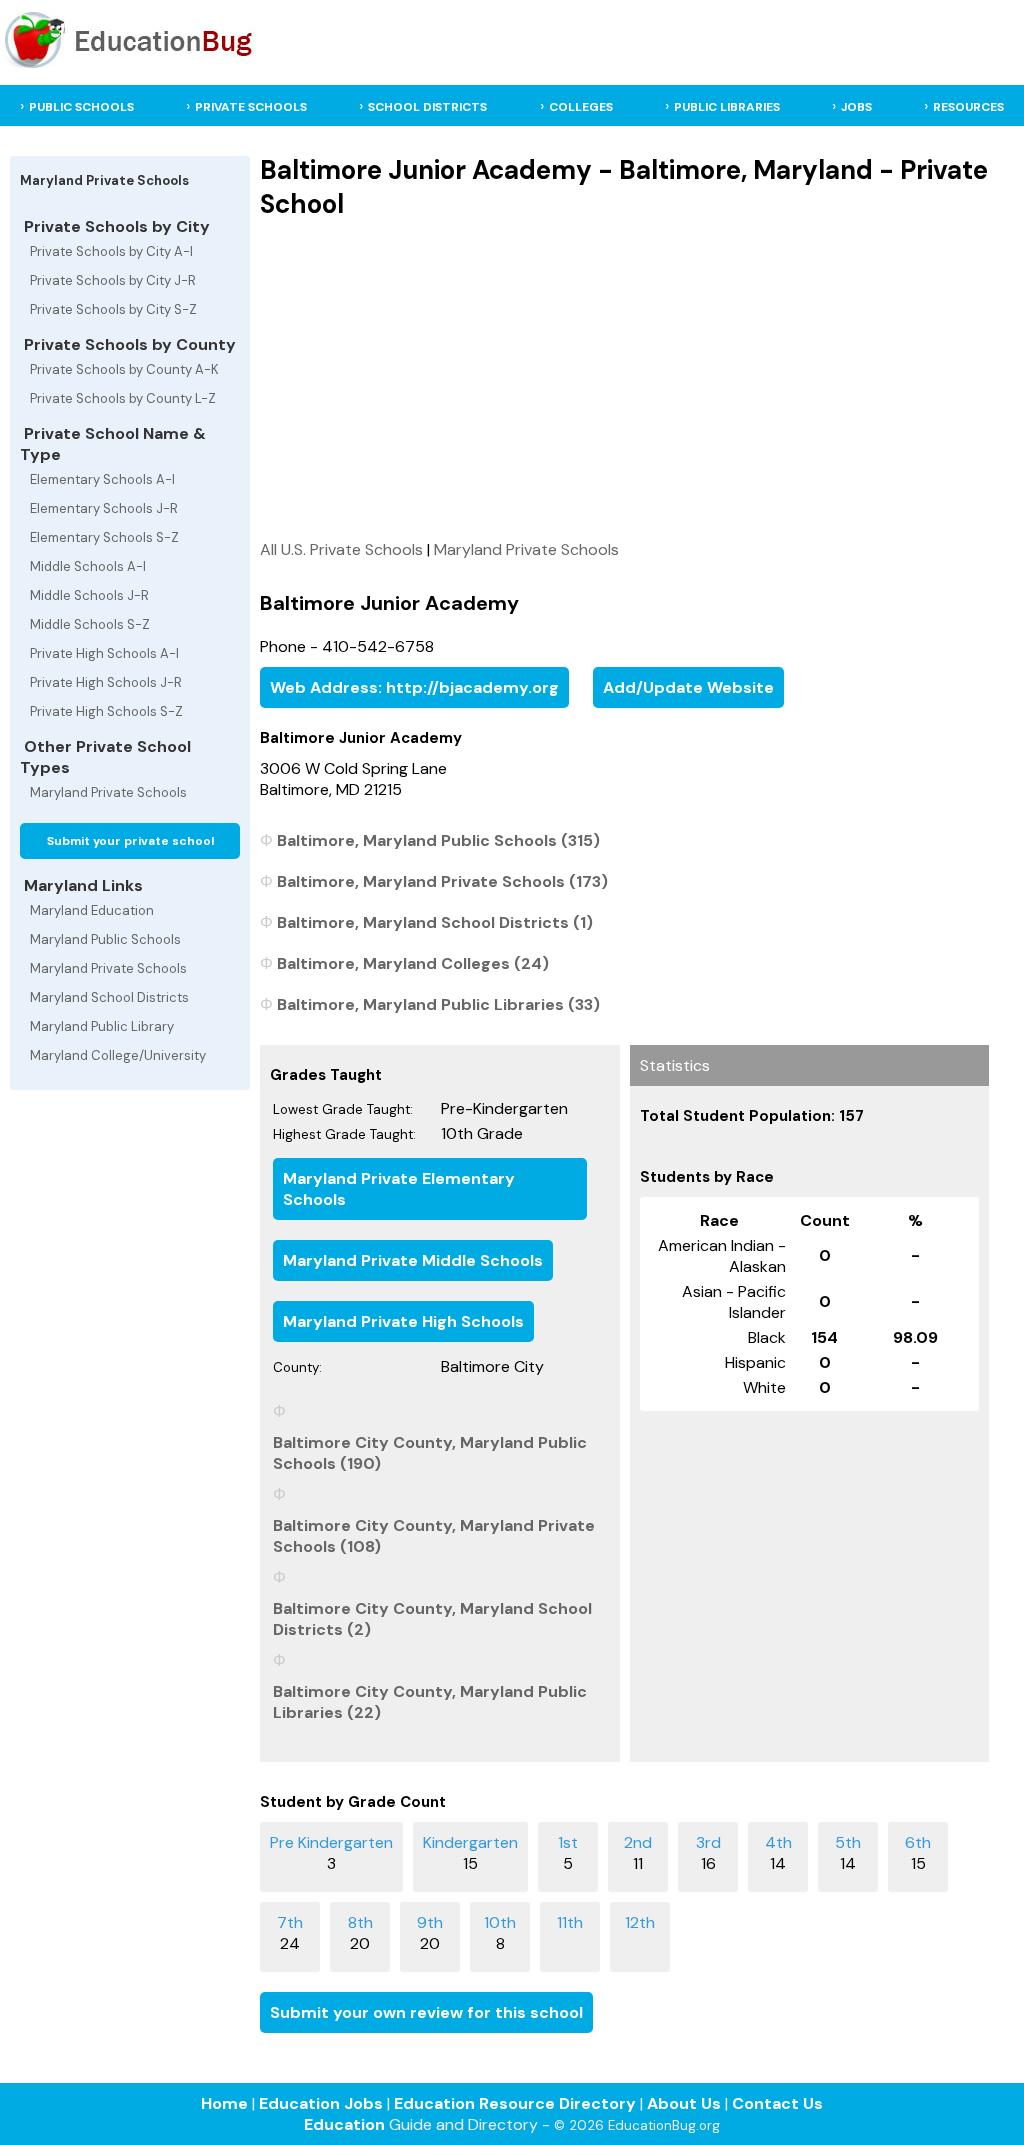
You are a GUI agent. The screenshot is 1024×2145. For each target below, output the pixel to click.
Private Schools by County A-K (124, 369)
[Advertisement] (624, 379)
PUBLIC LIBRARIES (727, 107)
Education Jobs (321, 2103)
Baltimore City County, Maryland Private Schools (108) (434, 1536)
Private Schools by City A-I (111, 251)
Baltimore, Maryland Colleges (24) (413, 963)
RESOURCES (968, 107)
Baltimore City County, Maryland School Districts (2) (432, 1619)
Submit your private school (130, 841)
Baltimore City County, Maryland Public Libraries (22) (430, 1702)
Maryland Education (92, 910)
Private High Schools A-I (104, 653)
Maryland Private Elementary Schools (399, 1189)
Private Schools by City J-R (113, 280)
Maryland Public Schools (105, 939)
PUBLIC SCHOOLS (81, 107)
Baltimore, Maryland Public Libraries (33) (438, 1004)
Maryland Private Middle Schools (413, 1260)
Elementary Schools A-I (102, 479)
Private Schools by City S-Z (113, 309)
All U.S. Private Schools (341, 549)
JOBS (856, 107)
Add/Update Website (688, 687)
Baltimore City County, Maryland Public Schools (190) (430, 1453)
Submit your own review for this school (426, 2012)
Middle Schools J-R (89, 595)
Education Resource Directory (515, 2103)
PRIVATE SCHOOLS (251, 107)
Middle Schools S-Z (90, 624)
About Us (684, 2103)
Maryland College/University (118, 1055)
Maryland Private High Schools (403, 1321)
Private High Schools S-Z (106, 711)
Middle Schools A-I (88, 566)
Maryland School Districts (109, 997)
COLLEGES (581, 107)
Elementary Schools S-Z (104, 537)
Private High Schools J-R (106, 682)
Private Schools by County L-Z (123, 398)
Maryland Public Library (102, 1026)
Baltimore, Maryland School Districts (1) (435, 922)
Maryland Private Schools (108, 792)
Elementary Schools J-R (104, 508)
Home (224, 2103)
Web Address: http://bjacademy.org (414, 687)
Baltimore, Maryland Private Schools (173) (442, 881)
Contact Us (777, 2103)
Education (344, 2124)
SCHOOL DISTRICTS (427, 107)
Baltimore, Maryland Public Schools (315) (438, 840)
